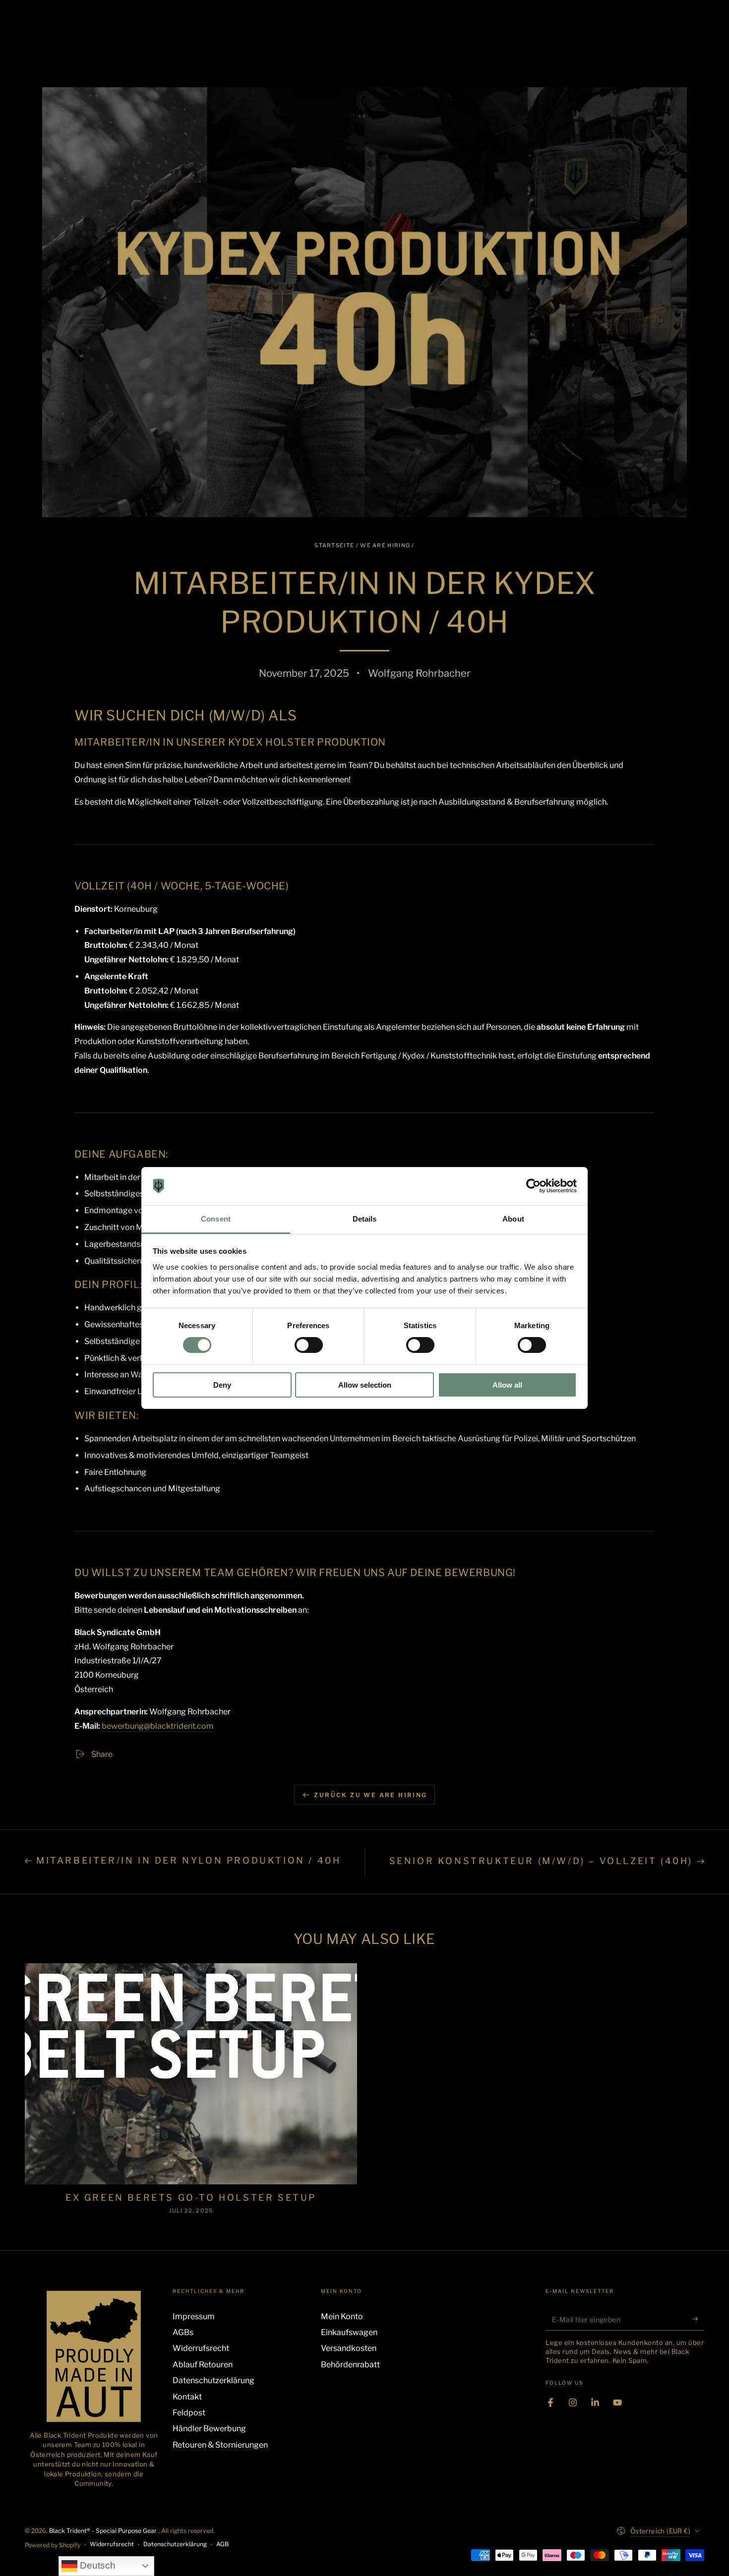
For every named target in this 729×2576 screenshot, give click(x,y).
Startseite (334, 545)
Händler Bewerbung (209, 2429)
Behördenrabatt (350, 2365)
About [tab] (513, 1219)
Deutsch (96, 2565)
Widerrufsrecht (201, 2348)
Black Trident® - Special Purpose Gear (104, 2531)
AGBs (183, 2332)
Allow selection (365, 1385)
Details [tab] (365, 1219)
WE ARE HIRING (385, 545)
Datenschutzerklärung (213, 2380)
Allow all (507, 1385)
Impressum (194, 2316)
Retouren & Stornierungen (220, 2445)
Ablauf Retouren (203, 2365)
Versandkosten (349, 2348)
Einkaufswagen (349, 2332)
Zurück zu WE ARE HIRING (370, 1795)
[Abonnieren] (699, 2319)
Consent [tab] (216, 1219)
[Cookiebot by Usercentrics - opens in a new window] (533, 1186)
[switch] (309, 1345)
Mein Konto (342, 2316)
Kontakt (187, 2397)
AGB (222, 2544)
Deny (222, 1385)
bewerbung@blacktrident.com (158, 1726)
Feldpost (189, 2413)
